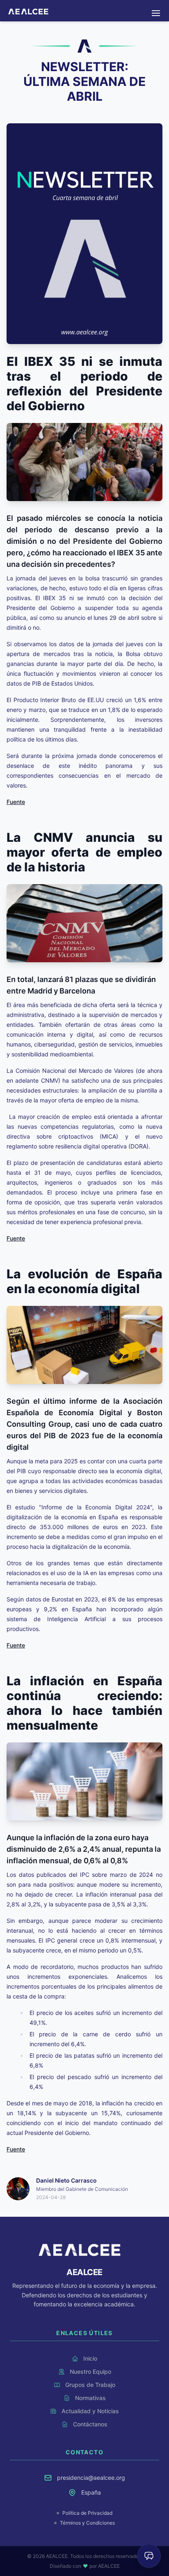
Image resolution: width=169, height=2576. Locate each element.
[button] (156, 13)
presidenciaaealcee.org (91, 2478)
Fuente (16, 802)
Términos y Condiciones (87, 2523)
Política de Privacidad (87, 2513)
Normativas (84, 6)
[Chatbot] (149, 2556)
